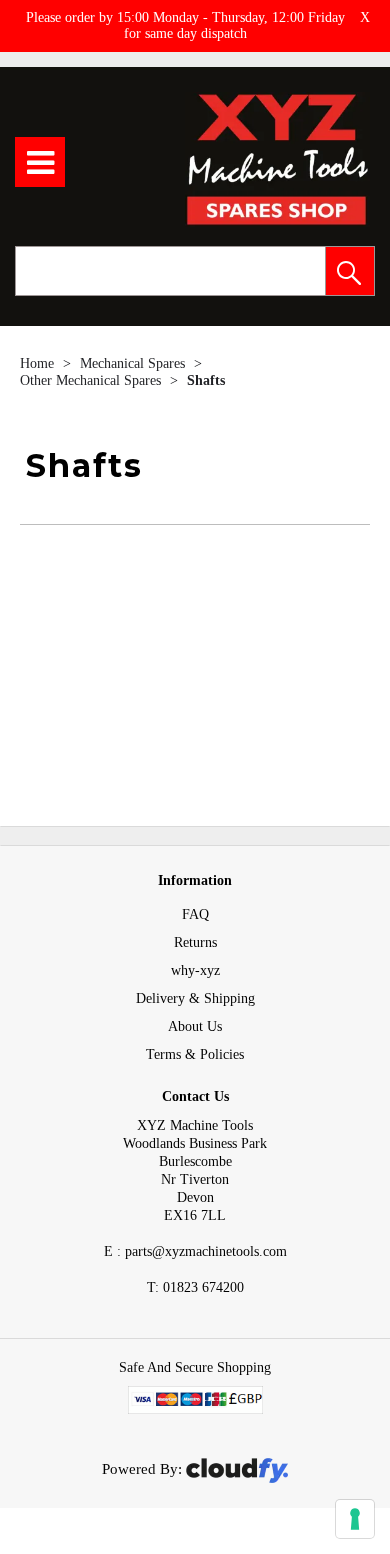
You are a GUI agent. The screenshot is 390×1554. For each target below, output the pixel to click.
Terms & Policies (195, 1054)
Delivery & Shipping (195, 998)
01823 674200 (195, 1287)
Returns (195, 942)
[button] (350, 271)
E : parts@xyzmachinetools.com (195, 1251)
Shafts (206, 380)
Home (39, 363)
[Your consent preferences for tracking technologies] (355, 1519)
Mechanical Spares (134, 363)
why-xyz (195, 970)
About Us (195, 1026)
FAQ (195, 914)
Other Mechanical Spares (92, 380)
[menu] (40, 162)
